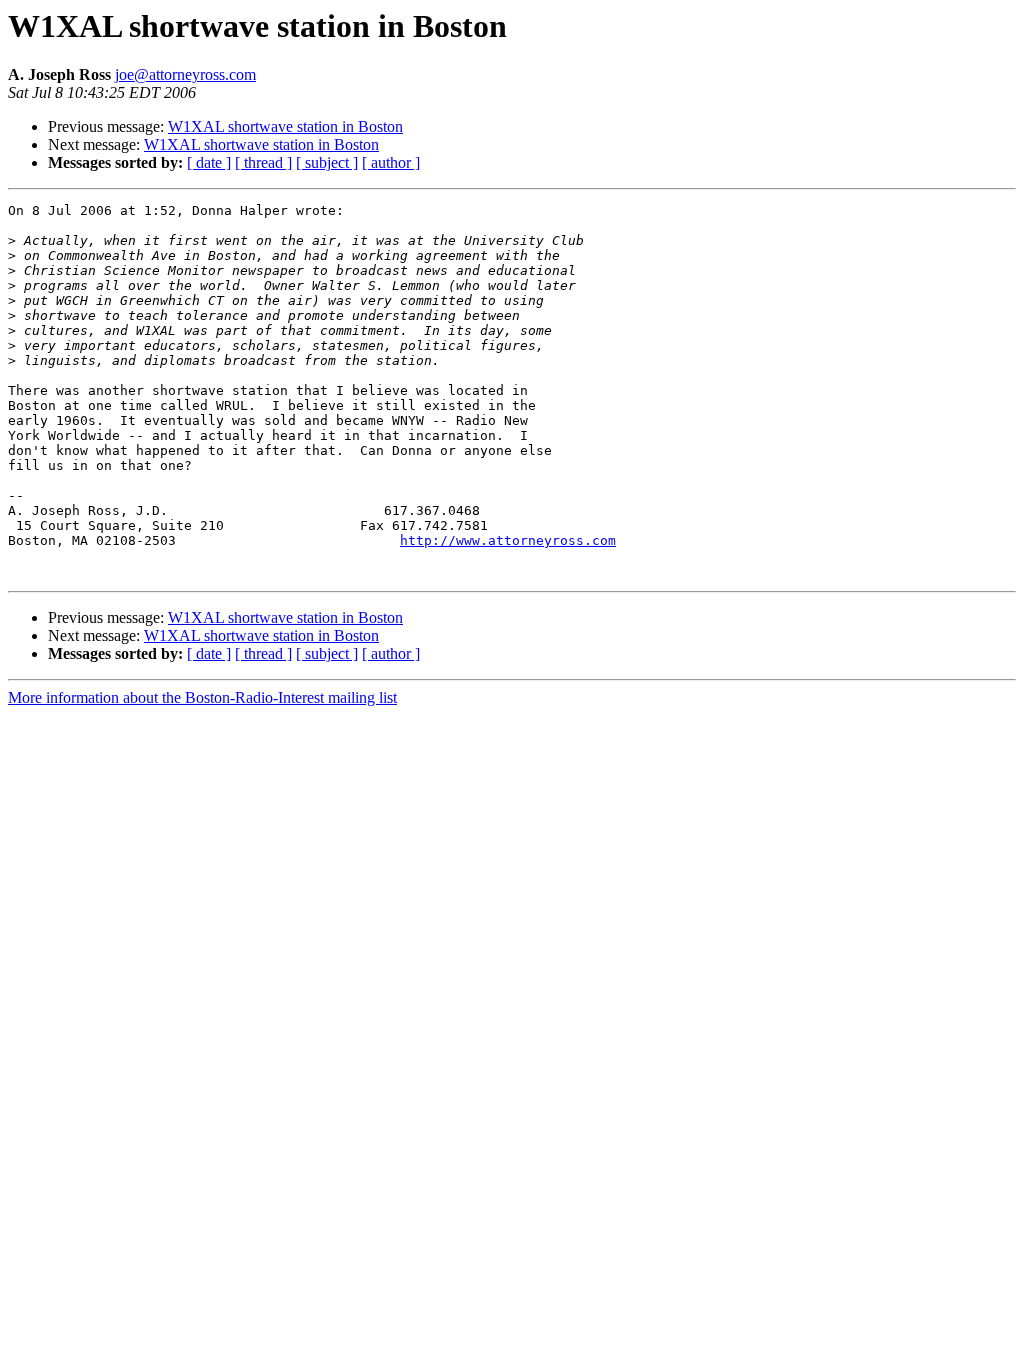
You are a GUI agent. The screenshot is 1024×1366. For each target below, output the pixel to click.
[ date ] (209, 162)
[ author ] (391, 162)
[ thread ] (263, 162)
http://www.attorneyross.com (508, 540)
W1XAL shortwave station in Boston (285, 126)
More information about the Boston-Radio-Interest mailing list (202, 697)
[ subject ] (327, 162)
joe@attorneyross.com (185, 74)
